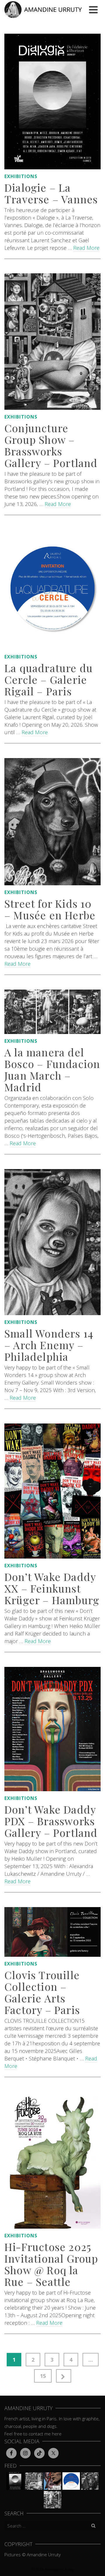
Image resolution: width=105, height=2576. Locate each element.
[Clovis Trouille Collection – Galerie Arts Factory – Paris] (52, 1932)
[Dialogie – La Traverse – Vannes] (52, 102)
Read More (86, 248)
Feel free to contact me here (33, 2434)
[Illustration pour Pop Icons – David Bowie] (52, 2481)
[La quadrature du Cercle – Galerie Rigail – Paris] (52, 590)
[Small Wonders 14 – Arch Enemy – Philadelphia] (52, 1242)
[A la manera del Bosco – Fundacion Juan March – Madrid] (52, 1012)
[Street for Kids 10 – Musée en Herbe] (52, 822)
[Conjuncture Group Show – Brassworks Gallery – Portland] (52, 342)
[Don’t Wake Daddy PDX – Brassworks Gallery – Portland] (52, 1729)
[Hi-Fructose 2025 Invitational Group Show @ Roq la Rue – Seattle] (52, 2160)
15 (43, 2376)
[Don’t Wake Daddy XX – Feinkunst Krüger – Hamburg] (52, 1491)
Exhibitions (21, 176)
